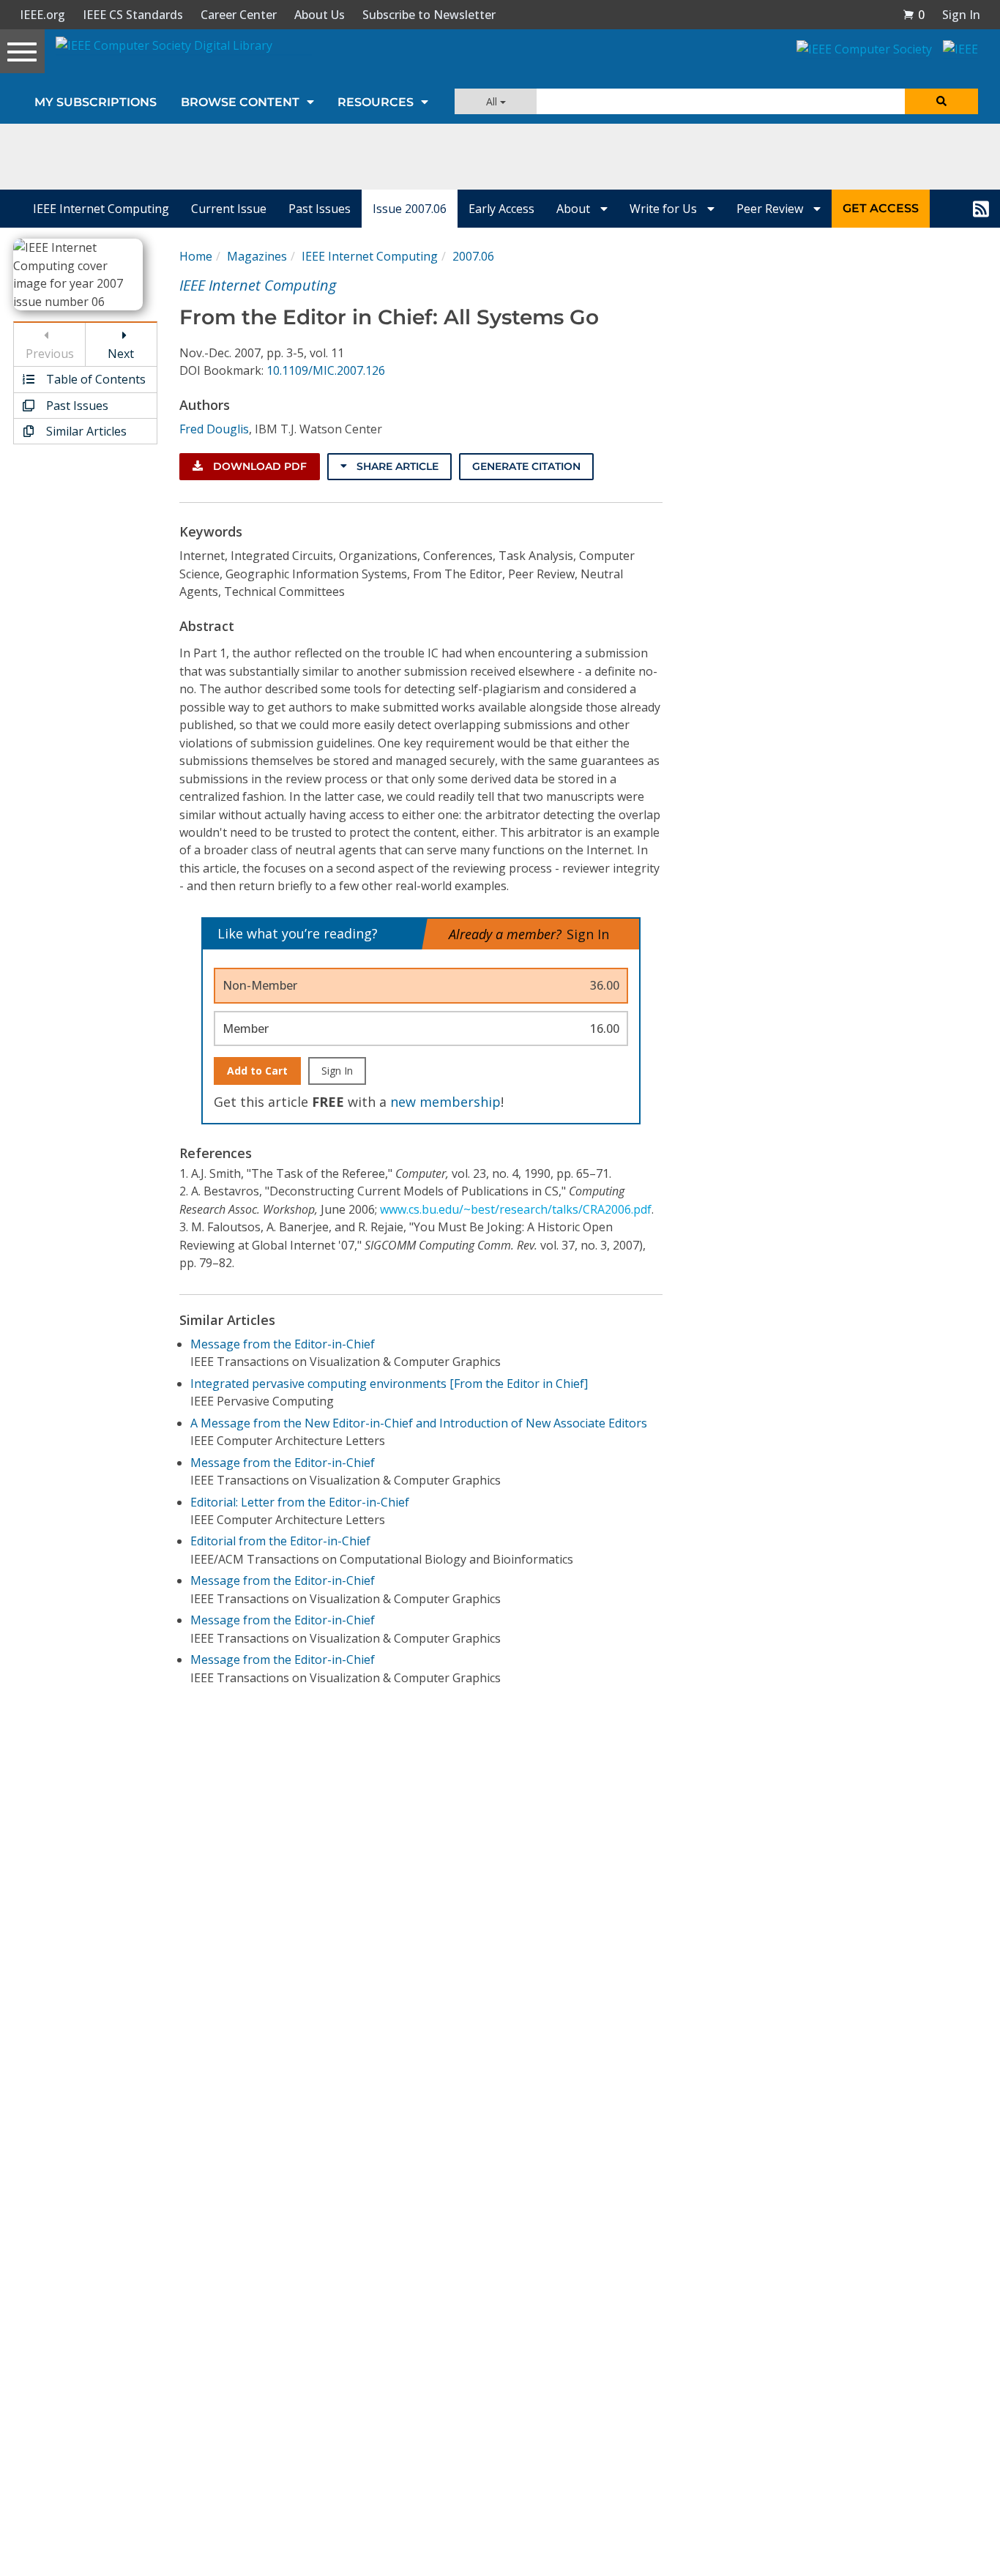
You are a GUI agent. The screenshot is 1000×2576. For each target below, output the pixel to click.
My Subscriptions (96, 102)
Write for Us (665, 209)
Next (121, 354)
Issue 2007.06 (410, 209)
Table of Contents (94, 379)
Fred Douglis (214, 429)
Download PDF (258, 466)
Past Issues (320, 209)
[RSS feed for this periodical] (981, 209)
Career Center (239, 15)
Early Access (501, 209)
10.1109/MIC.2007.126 (326, 370)
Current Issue (229, 209)
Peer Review (771, 209)
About (575, 209)
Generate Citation (526, 466)
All (493, 101)
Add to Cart (257, 1071)
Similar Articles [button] (85, 431)
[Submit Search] (941, 101)
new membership (445, 1102)
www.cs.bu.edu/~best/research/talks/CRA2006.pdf (516, 1209)
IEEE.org (42, 15)
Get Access (881, 208)
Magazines (257, 256)
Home (196, 256)
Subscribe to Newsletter (429, 15)
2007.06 (473, 256)
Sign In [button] (961, 15)
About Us (320, 15)
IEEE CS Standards (133, 15)
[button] (914, 15)
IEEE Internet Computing (101, 209)
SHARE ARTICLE (396, 466)
